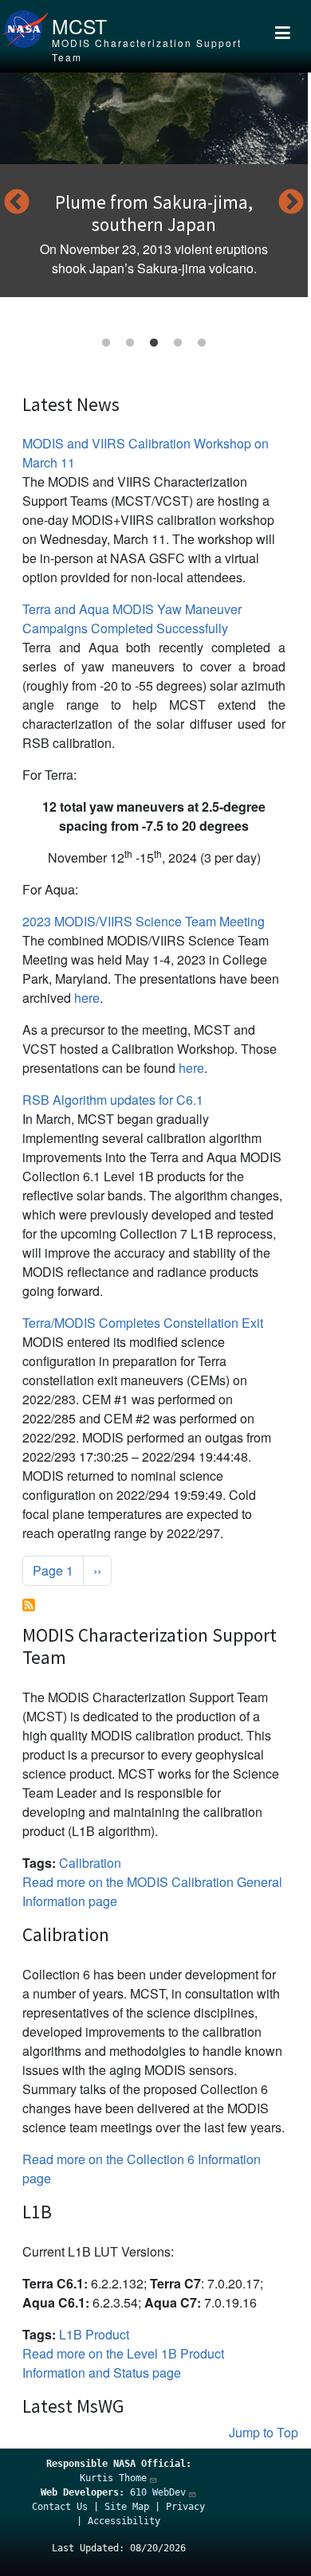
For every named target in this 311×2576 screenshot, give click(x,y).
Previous (17, 203)
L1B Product (94, 2334)
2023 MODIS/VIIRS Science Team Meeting (144, 921)
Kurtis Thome (113, 2478)
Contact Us (60, 2507)
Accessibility (124, 2521)
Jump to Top (264, 2432)
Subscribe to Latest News (29, 1605)
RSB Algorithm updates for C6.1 (113, 1100)
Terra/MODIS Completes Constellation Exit (143, 1323)
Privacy (185, 2507)
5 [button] (202, 343)
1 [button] (106, 343)
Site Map (127, 2507)
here (87, 998)
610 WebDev (158, 2492)
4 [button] (178, 343)
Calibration (90, 1863)
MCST (79, 26)
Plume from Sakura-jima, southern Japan (154, 213)
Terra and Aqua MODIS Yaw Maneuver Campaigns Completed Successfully (132, 619)
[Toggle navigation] (283, 36)
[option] (154, 185)
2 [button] (130, 343)
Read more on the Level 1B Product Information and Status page (123, 2363)
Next (291, 203)
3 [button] (154, 343)
